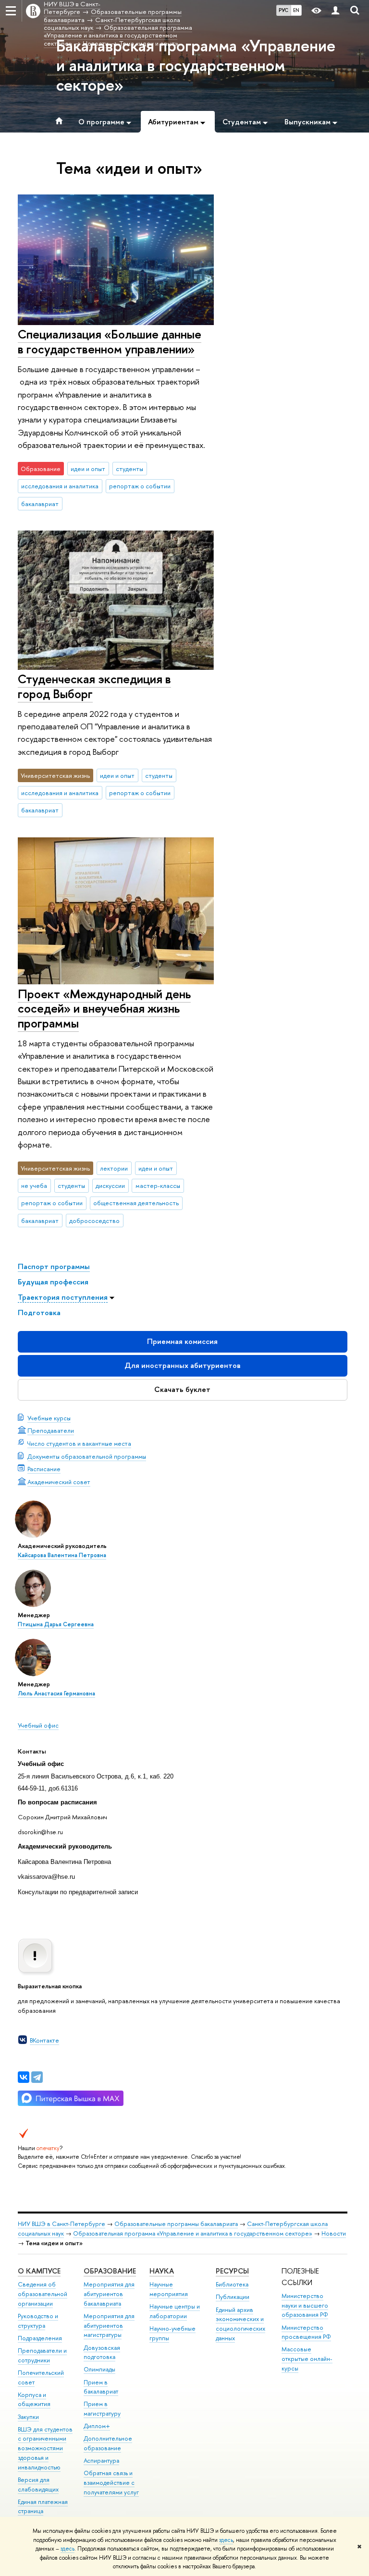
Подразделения (40, 2338)
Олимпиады (99, 2369)
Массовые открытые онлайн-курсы (307, 2359)
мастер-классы (158, 1185)
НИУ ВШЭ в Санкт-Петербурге (61, 2224)
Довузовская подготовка (102, 2352)
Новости (334, 2233)
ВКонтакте (44, 2040)
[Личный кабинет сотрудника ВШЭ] (335, 11)
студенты (129, 469)
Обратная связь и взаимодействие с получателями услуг (111, 2483)
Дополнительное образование (108, 2443)
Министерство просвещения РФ (306, 2332)
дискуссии (110, 1185)
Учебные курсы (49, 1418)
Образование (110, 2271)
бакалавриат (40, 504)
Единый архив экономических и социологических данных (240, 2324)
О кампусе (39, 2271)
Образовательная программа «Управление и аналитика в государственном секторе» (193, 2233)
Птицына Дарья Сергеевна (56, 1624)
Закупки (28, 2417)
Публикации (233, 2297)
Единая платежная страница (43, 2507)
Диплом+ (97, 2426)
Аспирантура (101, 2461)
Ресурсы (232, 2271)
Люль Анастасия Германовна (56, 1693)
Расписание (44, 1469)
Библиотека (232, 2284)
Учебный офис (38, 1725)
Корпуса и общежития (34, 2400)
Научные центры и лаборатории (175, 2311)
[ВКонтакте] (24, 2077)
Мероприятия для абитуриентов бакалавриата (109, 2294)
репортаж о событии (140, 486)
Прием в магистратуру (102, 2409)
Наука (162, 2271)
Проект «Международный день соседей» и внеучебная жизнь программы (104, 1008)
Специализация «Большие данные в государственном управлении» (110, 341)
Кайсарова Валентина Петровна (62, 1555)
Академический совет (59, 1482)
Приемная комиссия (182, 1341)
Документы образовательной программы (87, 1456)
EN (296, 10)
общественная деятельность (136, 1203)
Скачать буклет (182, 1389)
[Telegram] (37, 2077)
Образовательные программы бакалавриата (176, 2224)
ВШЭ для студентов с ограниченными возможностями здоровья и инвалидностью (45, 2448)
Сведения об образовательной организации (43, 2294)
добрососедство (94, 1221)
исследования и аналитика (60, 486)
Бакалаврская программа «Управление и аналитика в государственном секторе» (196, 65)
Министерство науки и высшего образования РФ (305, 2305)
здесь (226, 2540)
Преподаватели (51, 1430)
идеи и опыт (88, 469)
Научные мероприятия (169, 2289)
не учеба (34, 1185)
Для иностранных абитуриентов (183, 1365)
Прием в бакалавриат (101, 2387)
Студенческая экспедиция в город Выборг (94, 686)
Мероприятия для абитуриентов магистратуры (109, 2326)
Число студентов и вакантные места (79, 1443)
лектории (114, 1168)
